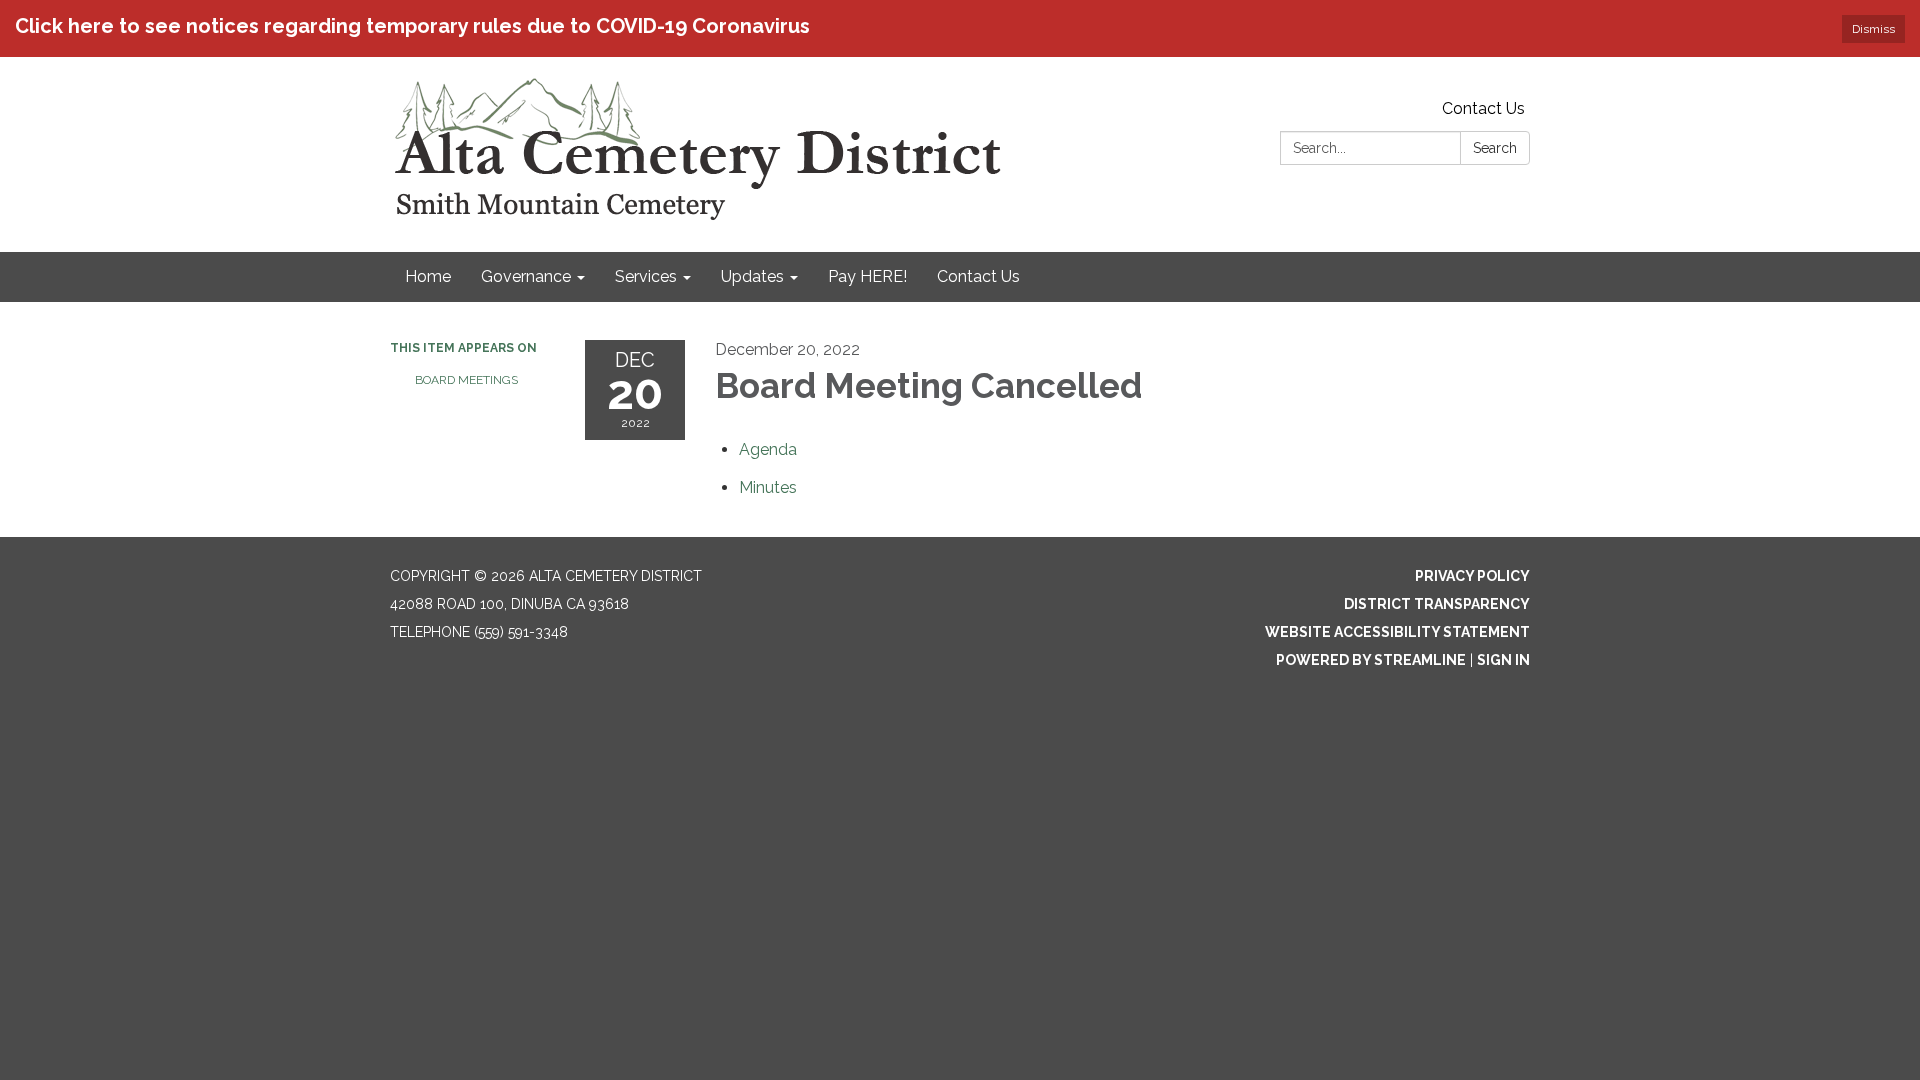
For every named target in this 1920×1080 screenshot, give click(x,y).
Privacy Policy (1472, 576)
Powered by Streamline (1371, 660)
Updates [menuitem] (752, 276)
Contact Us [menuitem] (978, 276)
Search (1495, 148)
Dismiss (1873, 29)
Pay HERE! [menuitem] (867, 276)
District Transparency (1437, 604)
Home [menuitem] (428, 276)
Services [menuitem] (646, 276)
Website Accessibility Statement (1397, 632)
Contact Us (1483, 108)
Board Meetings (466, 380)
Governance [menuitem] (526, 276)
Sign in (1503, 660)
